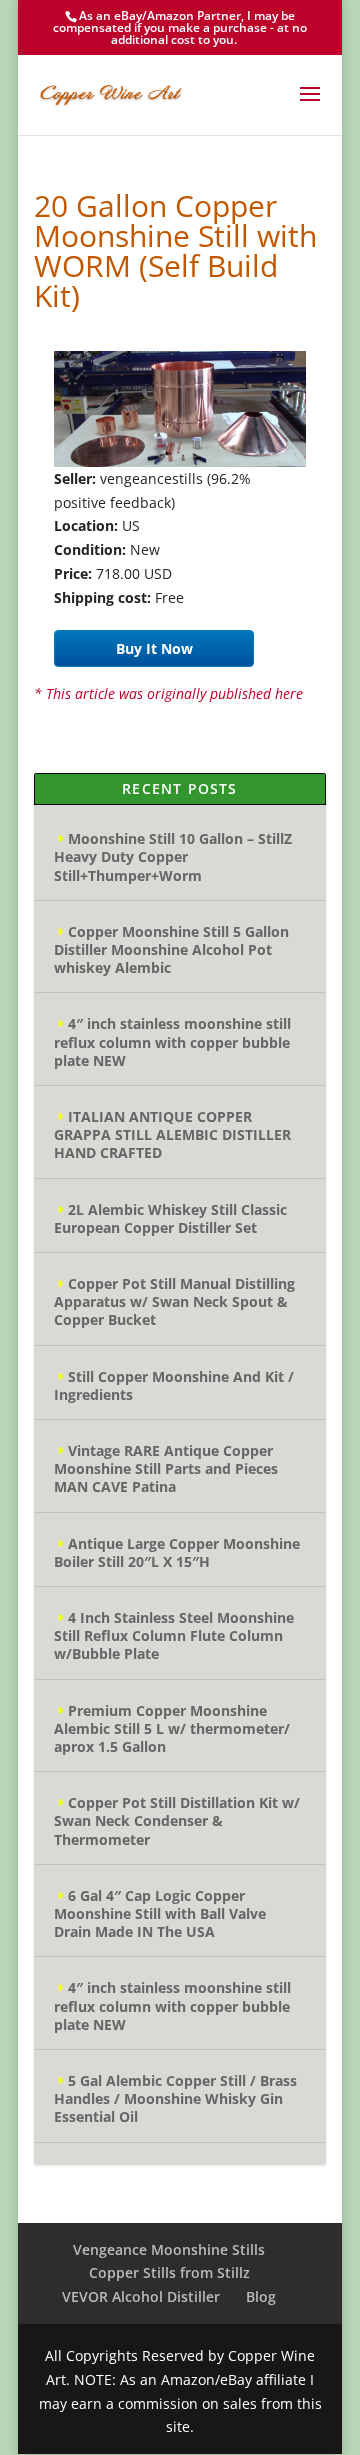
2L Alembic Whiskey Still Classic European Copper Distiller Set (170, 1218)
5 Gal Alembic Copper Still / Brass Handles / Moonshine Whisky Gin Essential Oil (175, 2098)
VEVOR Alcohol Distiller (141, 2296)
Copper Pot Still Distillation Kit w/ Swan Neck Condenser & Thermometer (177, 1820)
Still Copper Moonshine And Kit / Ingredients (174, 1385)
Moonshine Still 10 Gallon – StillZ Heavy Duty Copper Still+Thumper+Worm (173, 856)
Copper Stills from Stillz (169, 2272)
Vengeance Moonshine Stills (169, 2249)
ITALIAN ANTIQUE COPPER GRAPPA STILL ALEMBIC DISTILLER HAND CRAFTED (172, 1134)
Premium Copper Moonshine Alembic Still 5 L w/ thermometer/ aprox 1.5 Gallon (172, 1728)
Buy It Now (154, 648)
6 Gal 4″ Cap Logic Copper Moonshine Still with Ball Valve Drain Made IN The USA (160, 1913)
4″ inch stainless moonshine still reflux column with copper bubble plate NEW (172, 1041)
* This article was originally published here (168, 693)
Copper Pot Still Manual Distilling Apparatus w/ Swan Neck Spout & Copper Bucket (174, 1301)
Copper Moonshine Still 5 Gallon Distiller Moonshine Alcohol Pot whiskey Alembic (171, 949)
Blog (261, 2296)
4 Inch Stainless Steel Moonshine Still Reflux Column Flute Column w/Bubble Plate (174, 1635)
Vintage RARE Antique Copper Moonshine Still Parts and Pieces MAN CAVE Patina (166, 1468)
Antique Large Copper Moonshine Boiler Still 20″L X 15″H (177, 1552)
